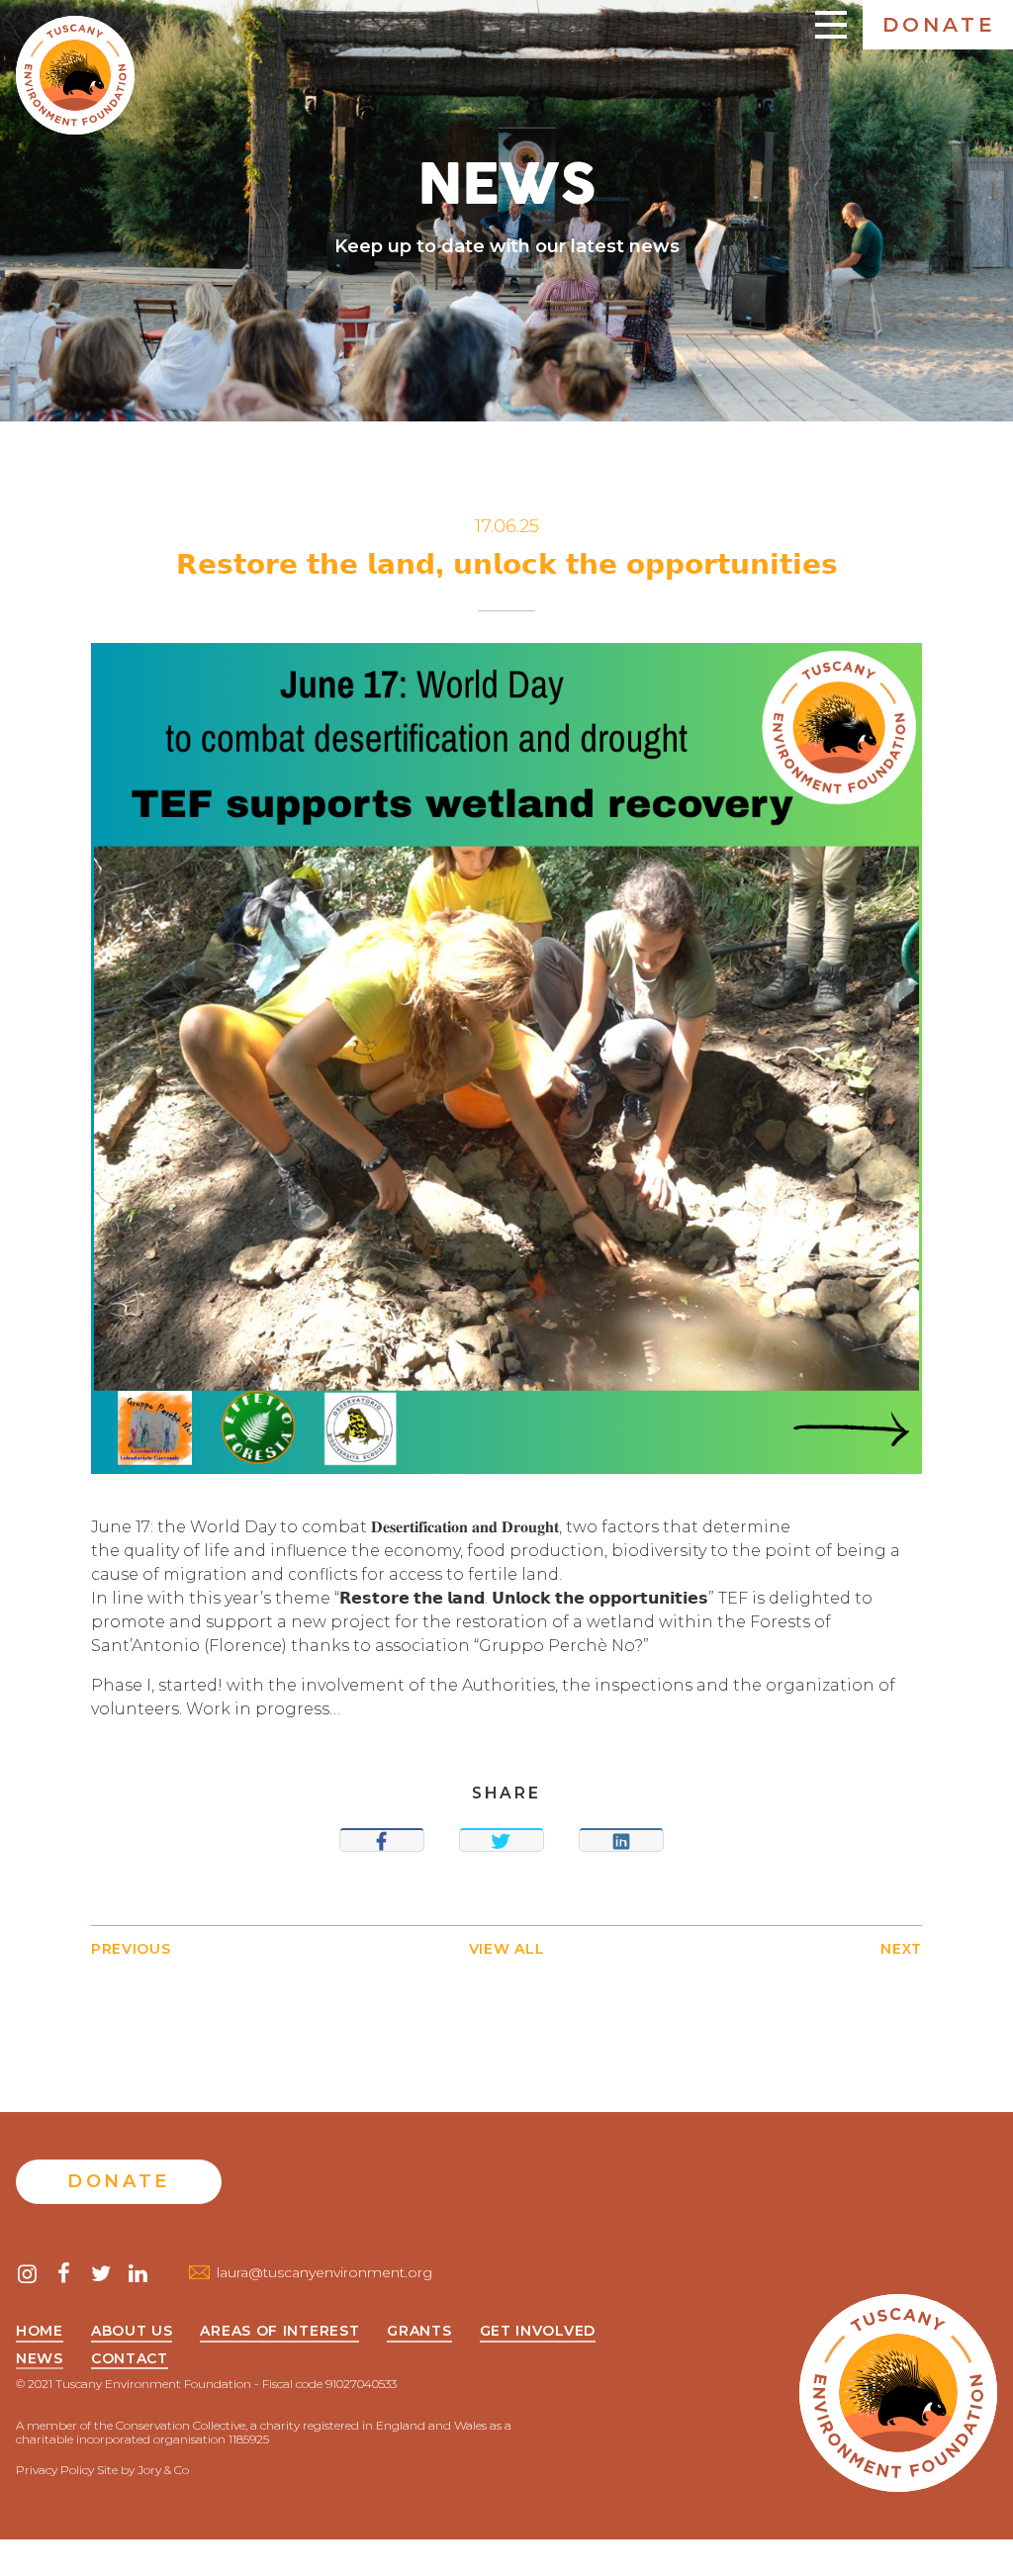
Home (40, 2332)
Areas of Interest (279, 2332)
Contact (130, 2359)
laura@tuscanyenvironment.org (324, 2272)
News (40, 2359)
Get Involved (538, 2332)
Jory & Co (163, 2470)
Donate (939, 25)
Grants (419, 2332)
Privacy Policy (55, 2470)
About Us (132, 2332)
